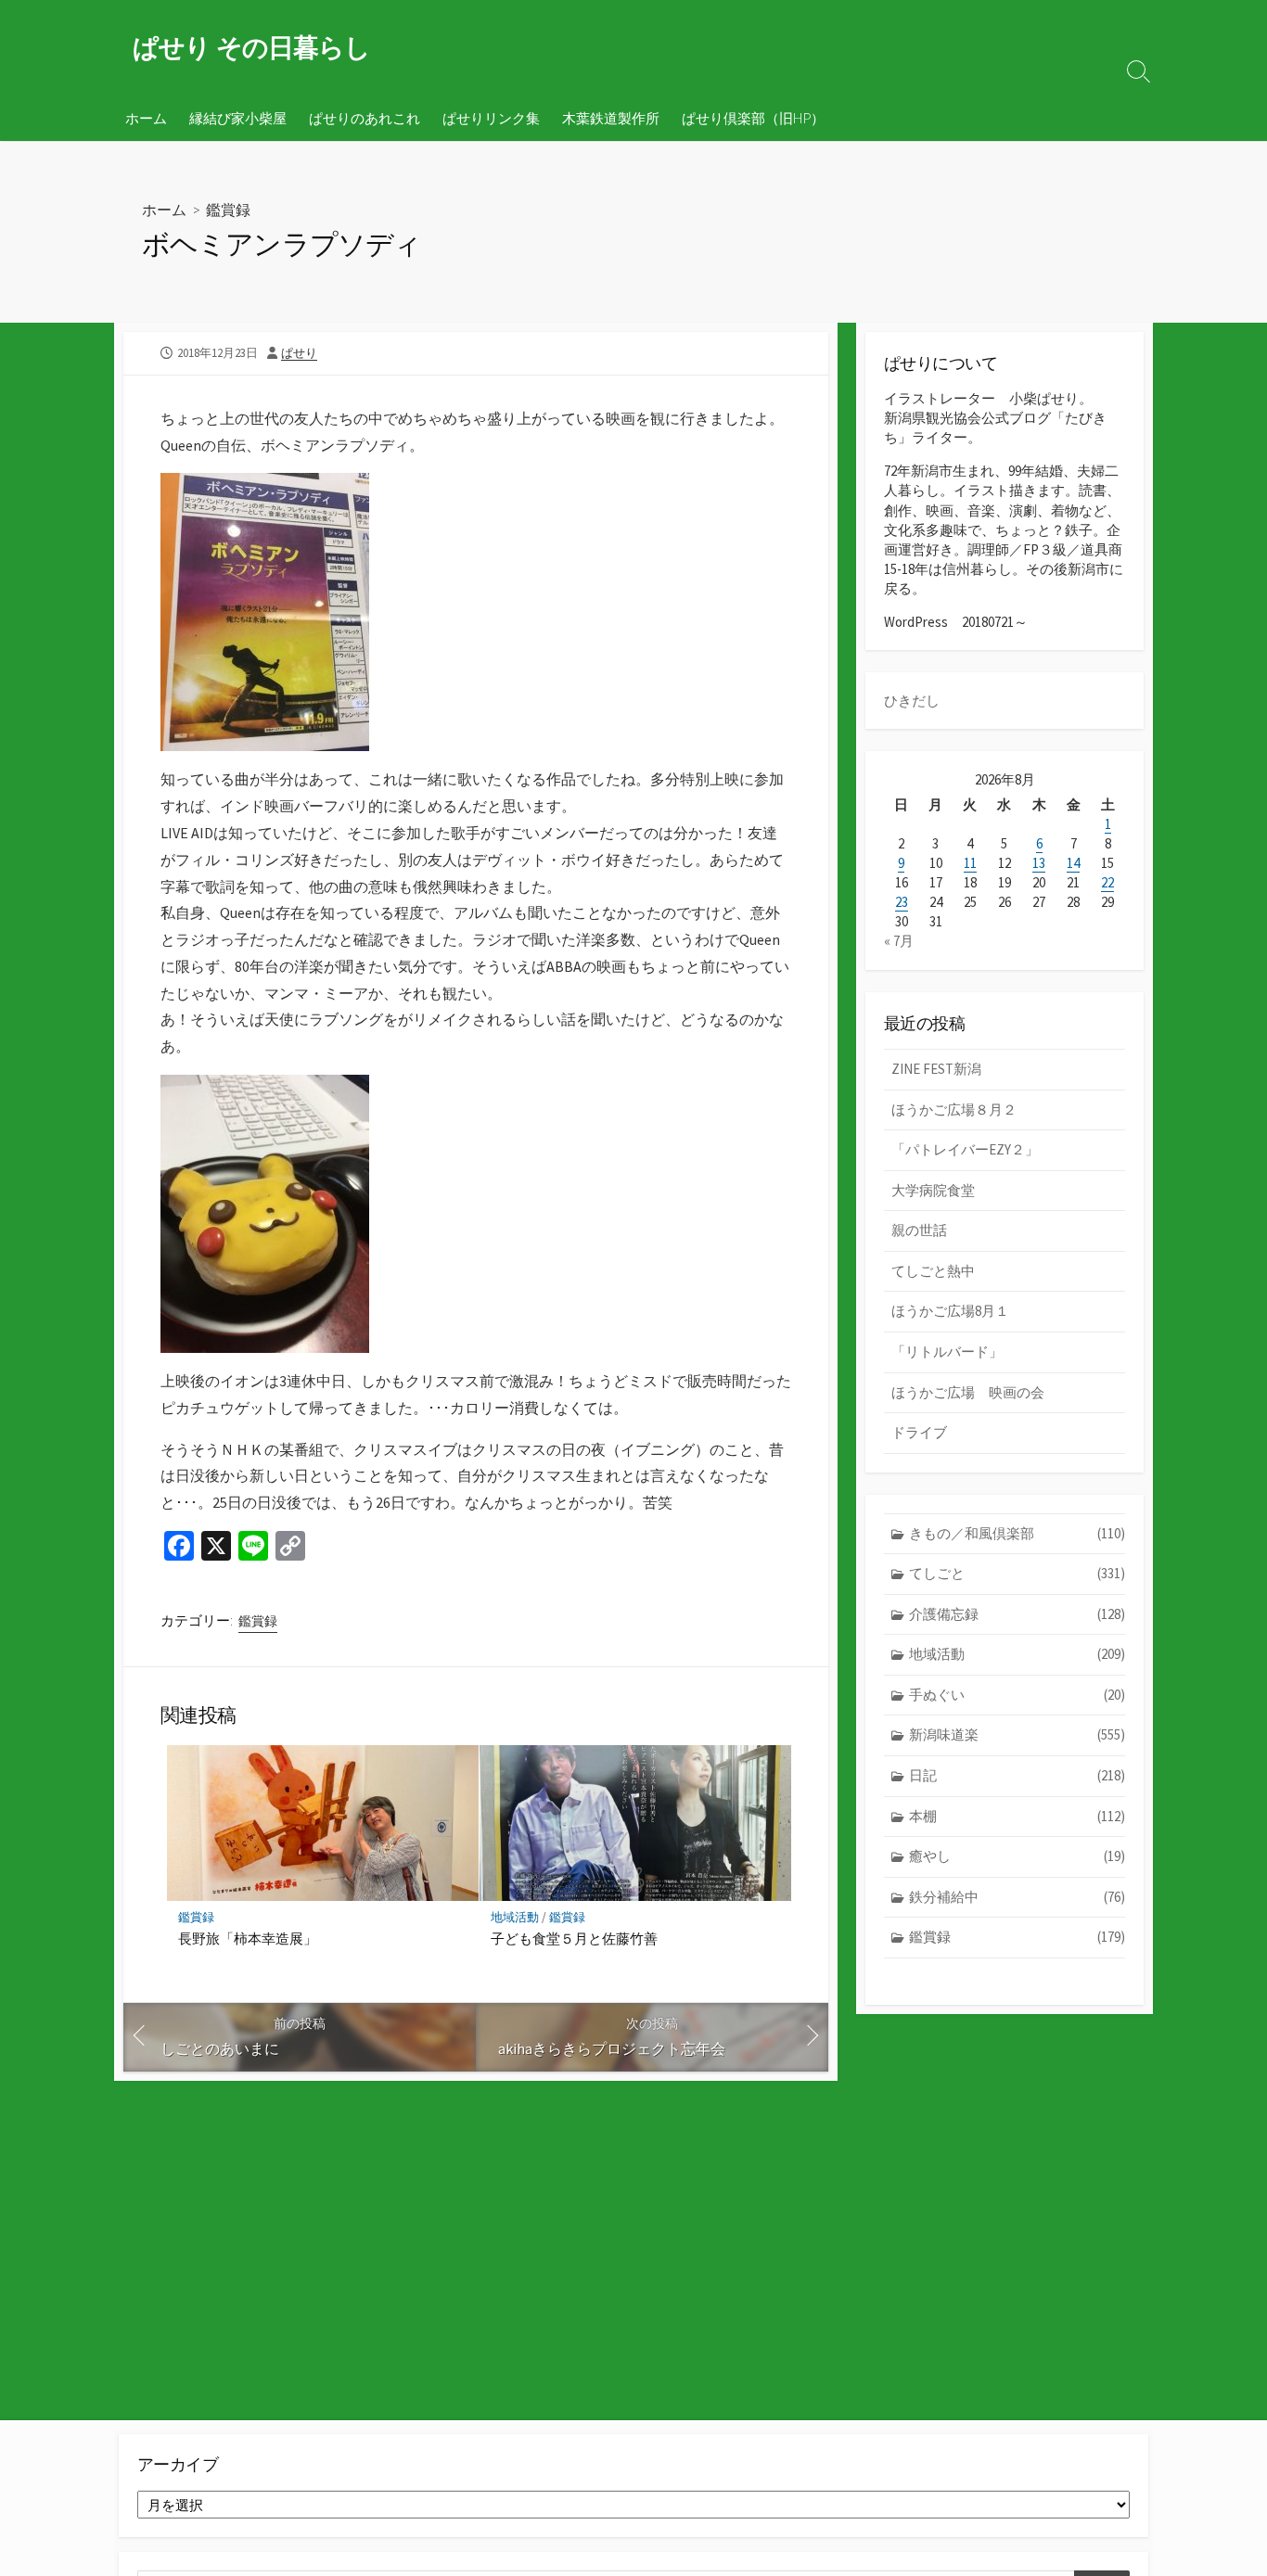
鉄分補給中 (1017, 1897)
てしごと (1017, 1573)
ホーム (146, 118)
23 (902, 902)
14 (1073, 863)
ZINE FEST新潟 (936, 1069)
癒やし (1017, 1856)
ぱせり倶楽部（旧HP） (753, 118)
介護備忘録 (1017, 1614)
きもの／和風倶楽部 (1017, 1533)
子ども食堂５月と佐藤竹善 (574, 1938)
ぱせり (299, 352)
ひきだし (912, 701)
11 (970, 863)
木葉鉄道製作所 (611, 118)
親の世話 (919, 1230)
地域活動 (515, 1917)
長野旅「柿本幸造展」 (248, 1938)
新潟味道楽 (1017, 1734)
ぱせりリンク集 (491, 118)
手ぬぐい (1017, 1695)
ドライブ (919, 1432)
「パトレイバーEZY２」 (965, 1149)
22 (1107, 882)
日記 (1017, 1775)
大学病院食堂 (933, 1190)
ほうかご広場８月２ (954, 1109)
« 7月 (899, 941)
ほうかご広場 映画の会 (968, 1392)
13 (1039, 863)
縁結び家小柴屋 (238, 118)
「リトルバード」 (947, 1352)
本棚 (1017, 1816)
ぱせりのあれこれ (365, 118)
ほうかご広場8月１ (950, 1311)
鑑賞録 (228, 209)
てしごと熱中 (933, 1271)
